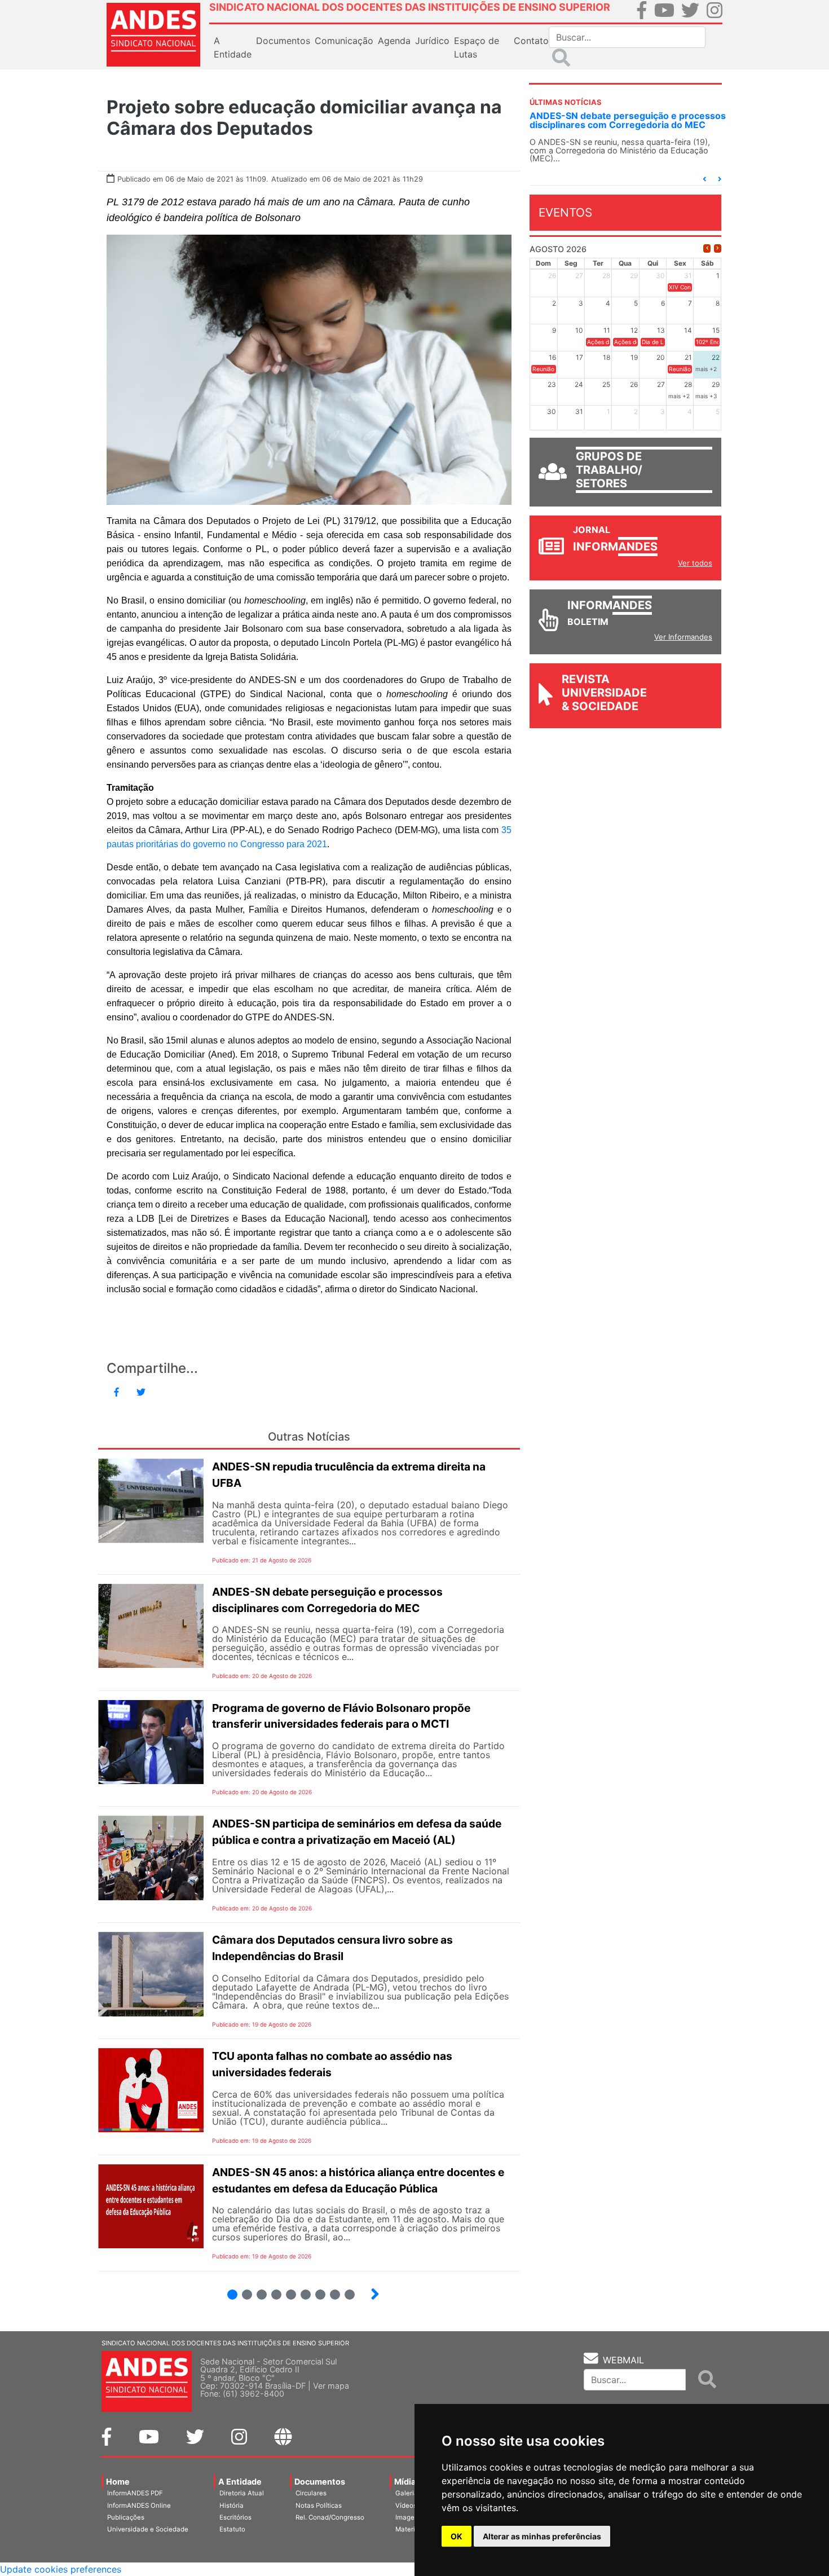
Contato (531, 41)
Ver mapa (331, 2386)
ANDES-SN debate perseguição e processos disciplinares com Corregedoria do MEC (628, 120)
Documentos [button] (283, 41)
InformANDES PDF (135, 2493)
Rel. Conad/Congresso (330, 2517)
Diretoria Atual (242, 2493)
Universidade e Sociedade (148, 2529)
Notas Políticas (319, 2505)
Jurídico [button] (432, 41)
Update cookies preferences (61, 2569)
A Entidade (240, 2482)
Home (118, 2482)
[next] (718, 248)
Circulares (311, 2493)
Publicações (126, 2517)
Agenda (394, 41)
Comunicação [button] (344, 41)
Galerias (408, 2493)
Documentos (320, 2482)
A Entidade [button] (233, 47)
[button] (704, 179)
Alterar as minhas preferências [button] (542, 2536)
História (231, 2505)
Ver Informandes (683, 637)
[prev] (707, 248)
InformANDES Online (139, 2505)
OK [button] (457, 2536)
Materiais (410, 2529)
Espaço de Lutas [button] (477, 47)
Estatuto (232, 2529)
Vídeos (406, 2505)
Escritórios (235, 2517)
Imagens (409, 2517)
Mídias (407, 2482)
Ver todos (695, 563)
